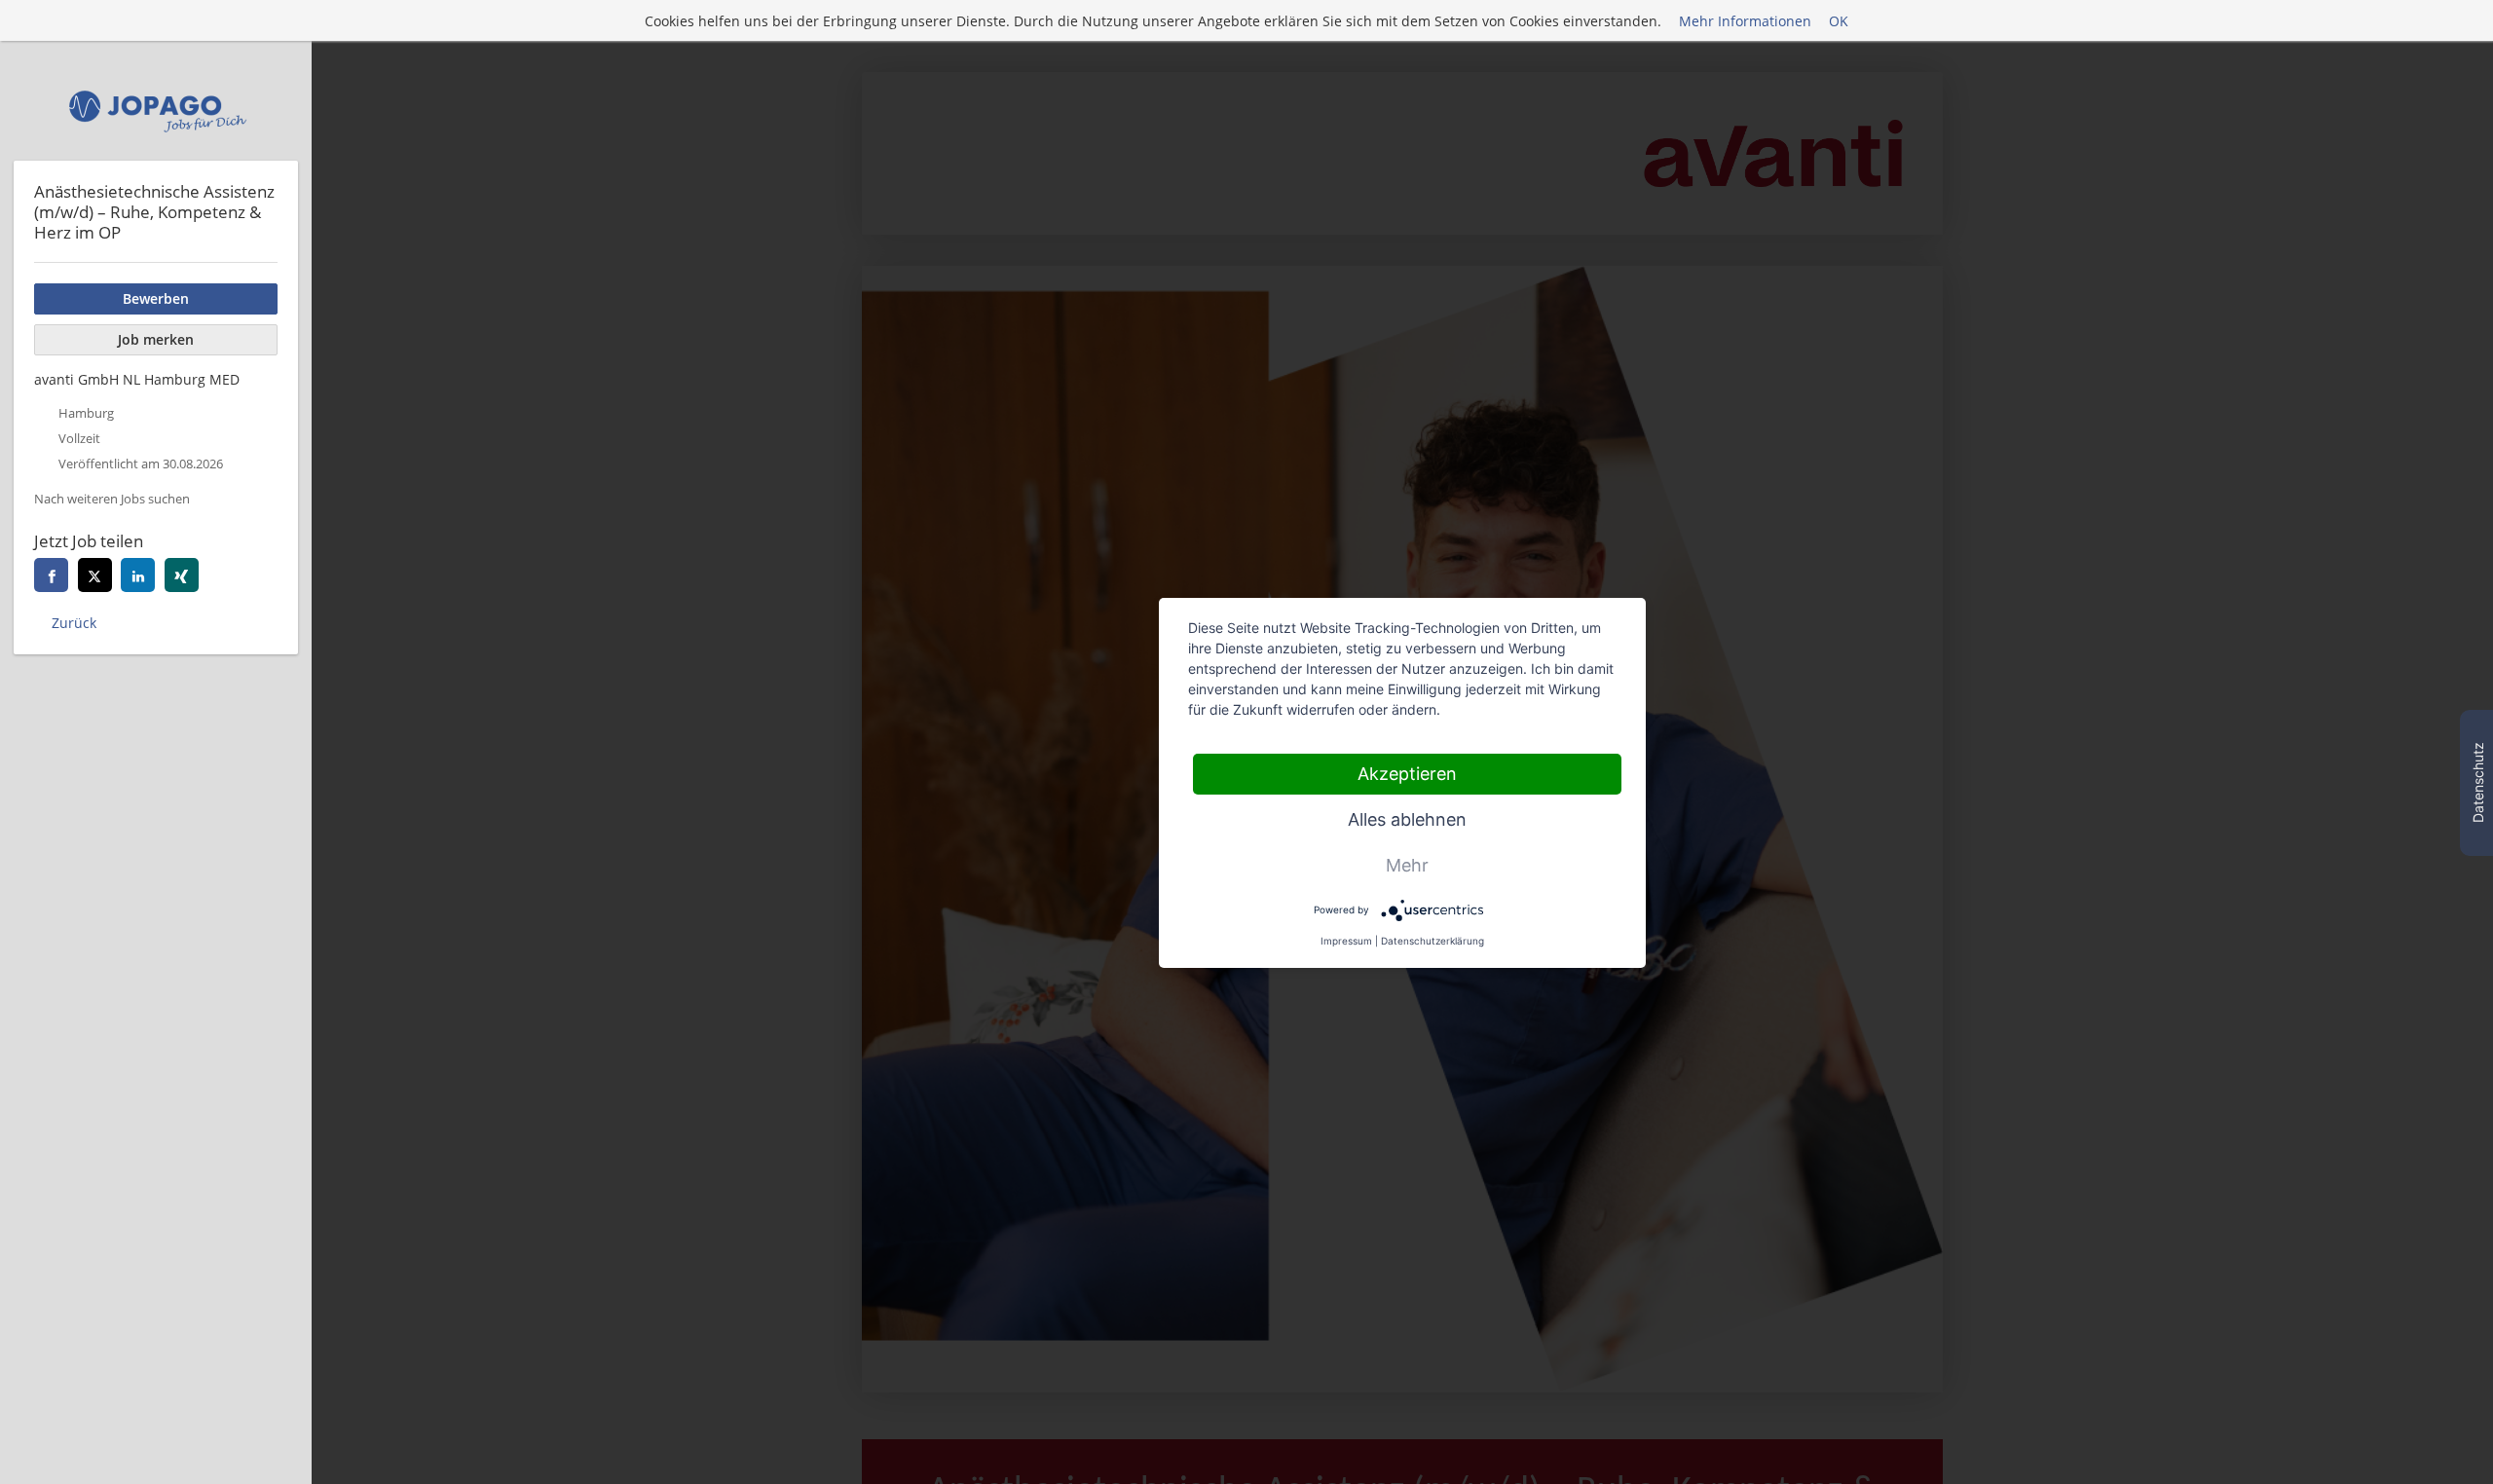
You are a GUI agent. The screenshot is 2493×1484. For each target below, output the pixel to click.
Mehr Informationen (1745, 21)
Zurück (74, 623)
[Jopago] (156, 111)
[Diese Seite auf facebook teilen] (51, 575)
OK (1839, 21)
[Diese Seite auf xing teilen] (182, 575)
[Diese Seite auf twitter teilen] (95, 575)
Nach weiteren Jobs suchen (112, 499)
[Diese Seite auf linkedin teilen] (138, 575)
